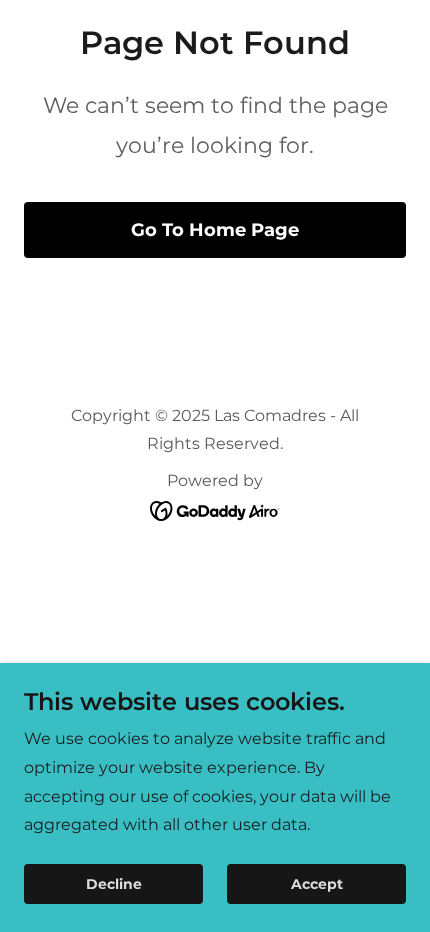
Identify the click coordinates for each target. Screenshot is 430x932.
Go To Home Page (215, 230)
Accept (317, 884)
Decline (114, 884)
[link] (215, 509)
